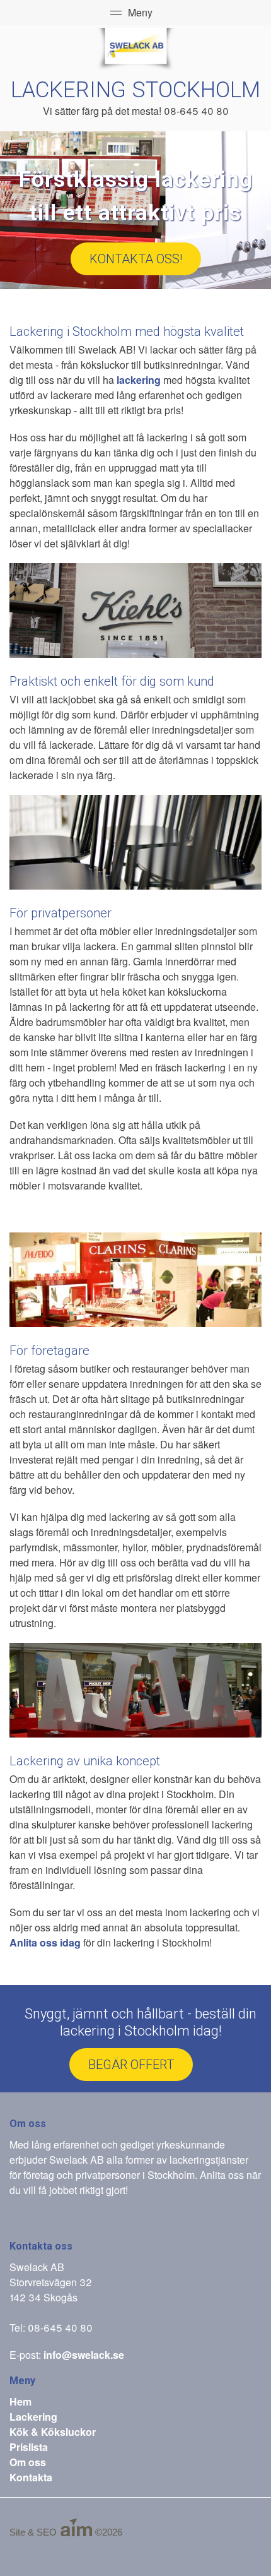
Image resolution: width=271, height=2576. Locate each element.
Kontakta (31, 2477)
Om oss (28, 2462)
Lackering (33, 2417)
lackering (139, 380)
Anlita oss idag (45, 1942)
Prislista (29, 2447)
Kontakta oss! (136, 259)
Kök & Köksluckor (53, 2432)
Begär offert (131, 2065)
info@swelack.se (84, 2355)
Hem (20, 2401)
